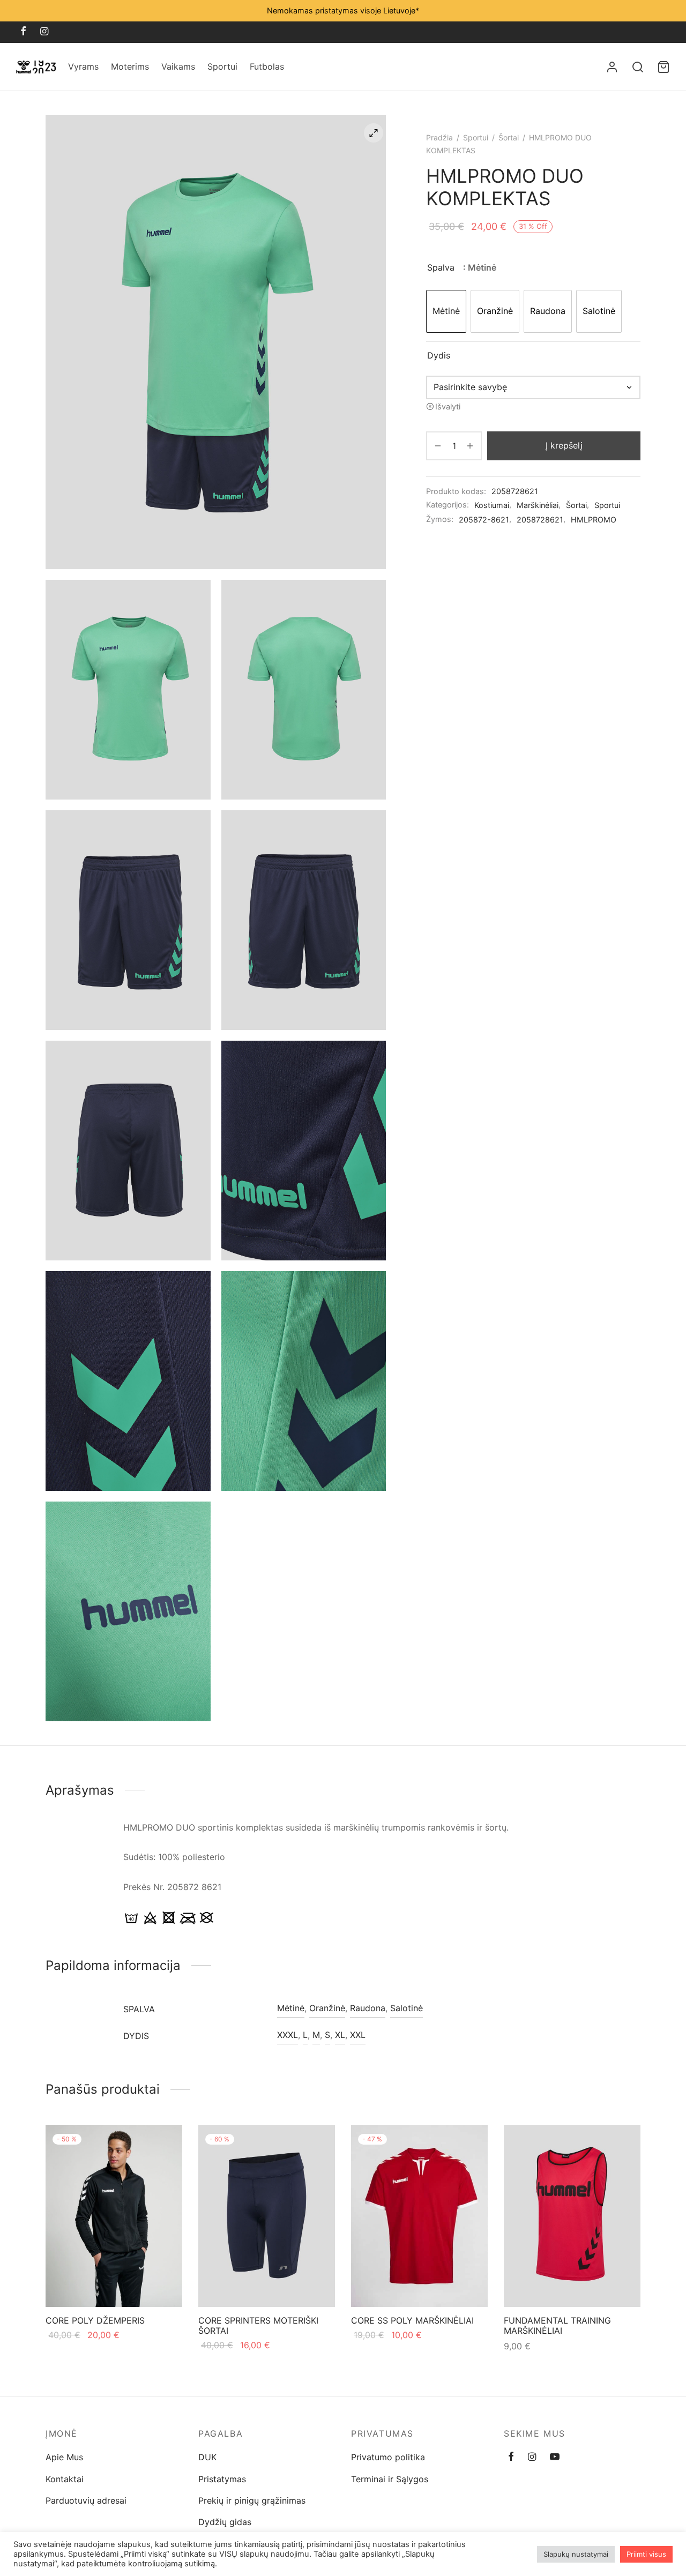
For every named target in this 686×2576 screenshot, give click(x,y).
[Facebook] (23, 32)
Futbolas (267, 66)
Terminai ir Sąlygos (390, 2479)
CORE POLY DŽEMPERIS (95, 2320)
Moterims (130, 66)
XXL (358, 2035)
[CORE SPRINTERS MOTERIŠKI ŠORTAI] (267, 2216)
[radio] (446, 311)
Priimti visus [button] (646, 2554)
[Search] (638, 67)
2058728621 (540, 520)
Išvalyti (448, 406)
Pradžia (439, 137)
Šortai (509, 137)
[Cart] (663, 67)
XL (340, 2035)
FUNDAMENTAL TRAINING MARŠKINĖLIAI (557, 2325)
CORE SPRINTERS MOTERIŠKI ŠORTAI (258, 2325)
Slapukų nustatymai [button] (576, 2554)
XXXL (288, 2035)
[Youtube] (555, 2457)
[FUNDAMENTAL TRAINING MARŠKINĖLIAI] (572, 2216)
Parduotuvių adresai (86, 2500)
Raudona (368, 2008)
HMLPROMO (594, 520)
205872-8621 (484, 520)
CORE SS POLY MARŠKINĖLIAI (412, 2320)
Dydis (439, 355)
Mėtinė (291, 2008)
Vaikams (178, 66)
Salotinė (407, 2008)
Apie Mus (64, 2457)
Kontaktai (65, 2479)
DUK (207, 2457)
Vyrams (83, 66)
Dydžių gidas (225, 2522)
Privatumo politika (388, 2457)
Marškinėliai (538, 505)
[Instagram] (44, 32)
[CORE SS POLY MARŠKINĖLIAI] (419, 2216)
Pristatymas (222, 2479)
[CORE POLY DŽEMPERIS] (114, 2216)
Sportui (222, 66)
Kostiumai (492, 505)
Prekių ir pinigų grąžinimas (252, 2500)
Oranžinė (327, 2008)
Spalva (441, 267)
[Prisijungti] (612, 67)
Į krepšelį (564, 445)
